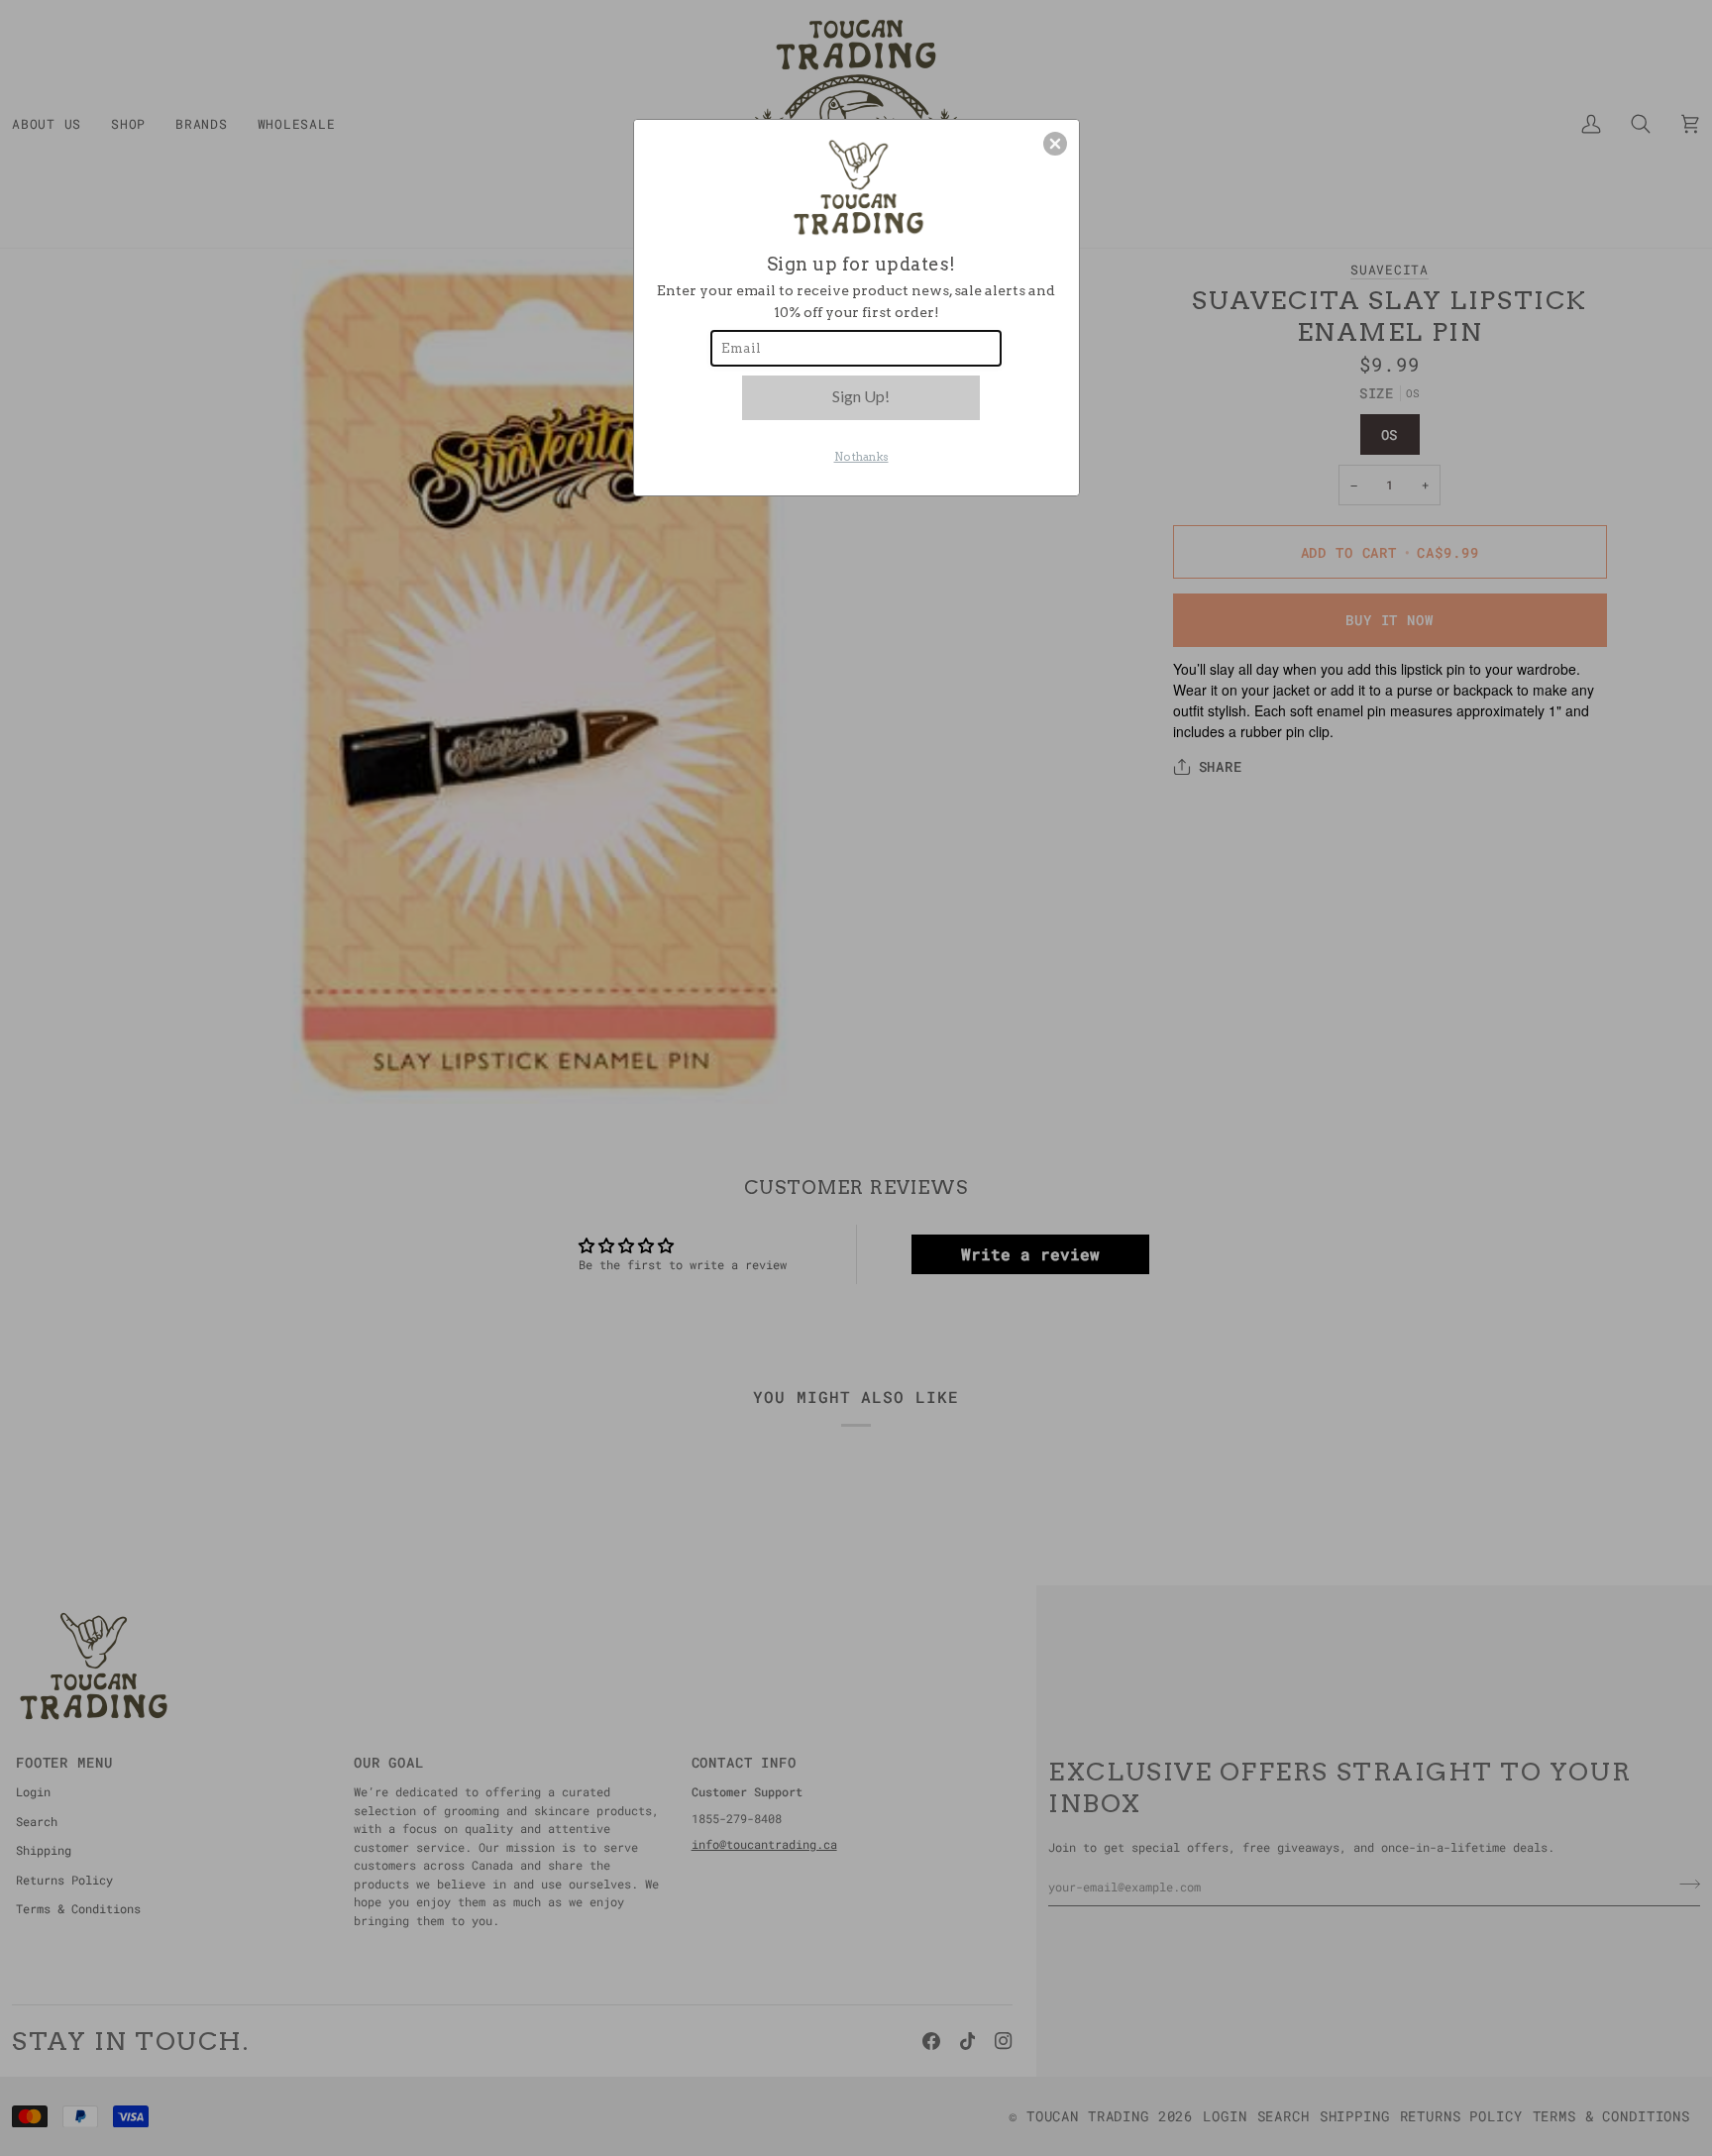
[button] (1055, 144)
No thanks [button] (861, 457)
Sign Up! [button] (861, 396)
